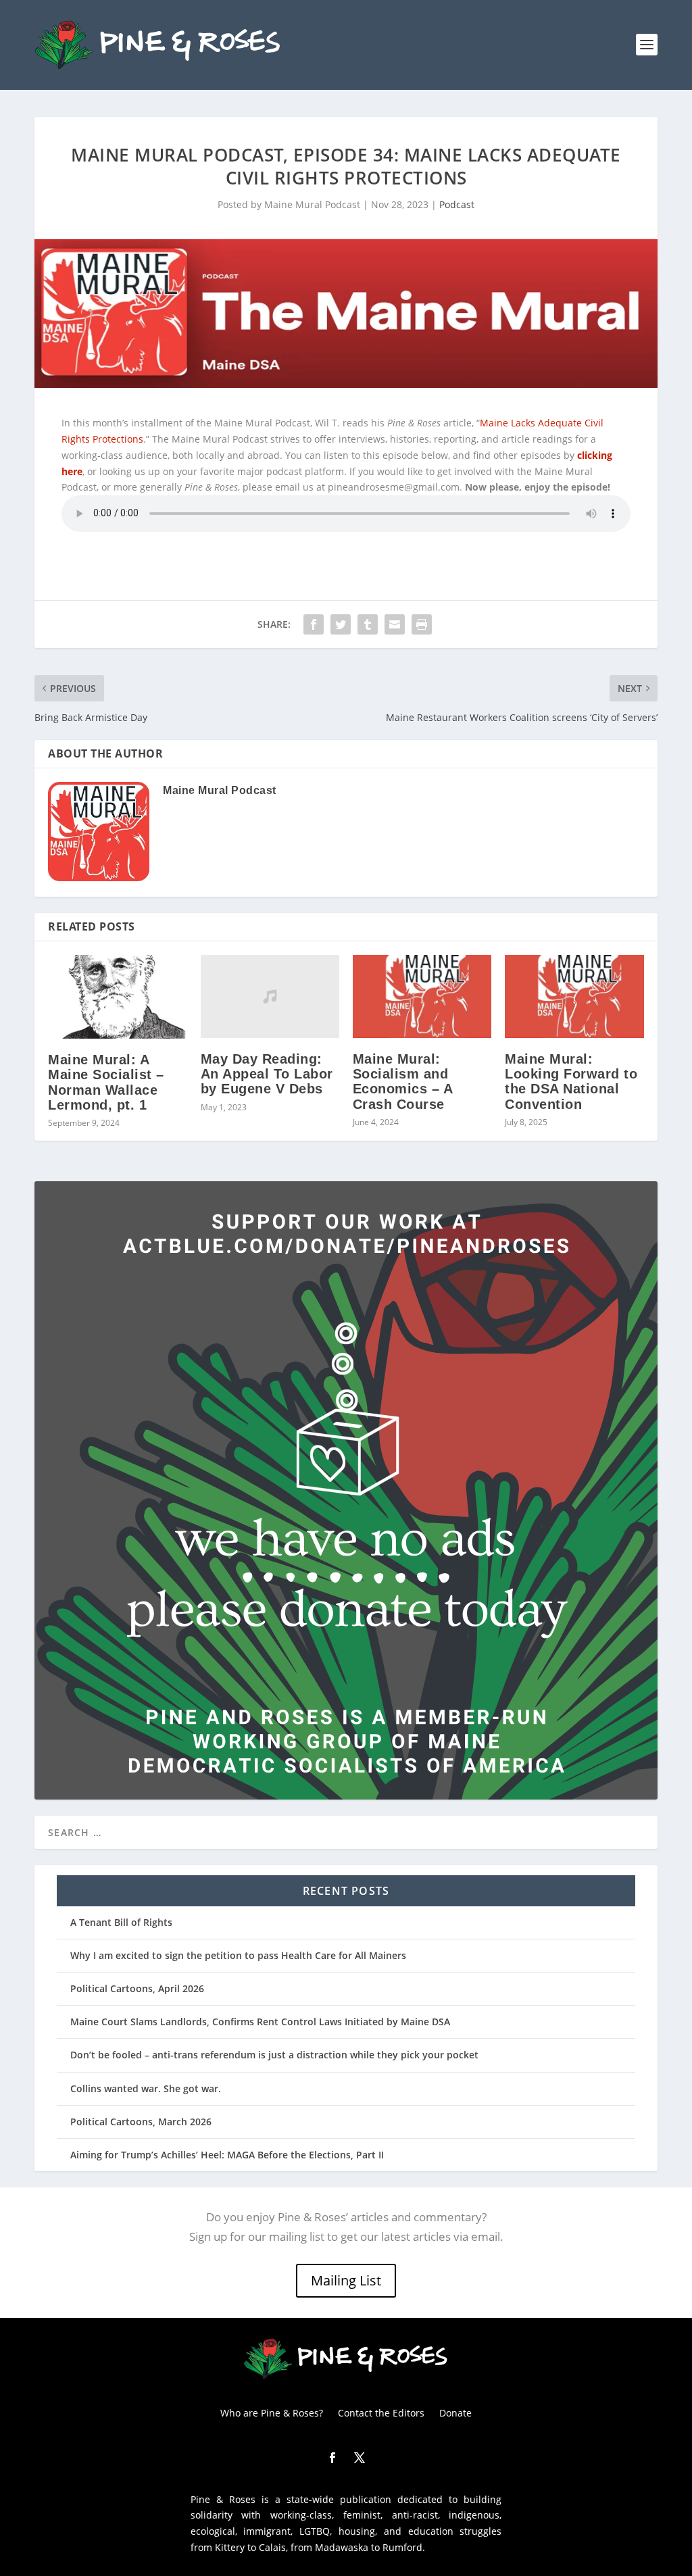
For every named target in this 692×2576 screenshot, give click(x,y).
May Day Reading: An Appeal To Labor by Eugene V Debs (267, 1074)
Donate (455, 2412)
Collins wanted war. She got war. (146, 2088)
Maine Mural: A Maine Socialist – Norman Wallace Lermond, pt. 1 (106, 1082)
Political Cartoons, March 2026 (141, 2122)
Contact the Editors (381, 2412)
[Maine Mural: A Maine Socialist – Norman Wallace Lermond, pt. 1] (117, 997)
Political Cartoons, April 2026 (137, 1988)
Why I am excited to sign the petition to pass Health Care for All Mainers (238, 1955)
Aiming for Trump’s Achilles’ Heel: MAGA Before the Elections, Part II (227, 2155)
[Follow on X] (360, 2458)
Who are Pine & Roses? (272, 2412)
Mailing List (346, 2280)
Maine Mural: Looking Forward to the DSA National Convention (571, 1082)
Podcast (457, 204)
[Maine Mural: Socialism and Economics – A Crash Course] (422, 996)
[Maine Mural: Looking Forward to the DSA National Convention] (574, 996)
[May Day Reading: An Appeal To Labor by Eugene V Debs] (270, 996)
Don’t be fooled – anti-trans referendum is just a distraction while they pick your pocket (274, 2055)
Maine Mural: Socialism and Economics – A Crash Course (403, 1082)
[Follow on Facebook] (332, 2458)
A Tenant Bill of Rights (121, 1922)
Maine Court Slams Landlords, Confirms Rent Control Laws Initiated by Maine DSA (260, 2022)
